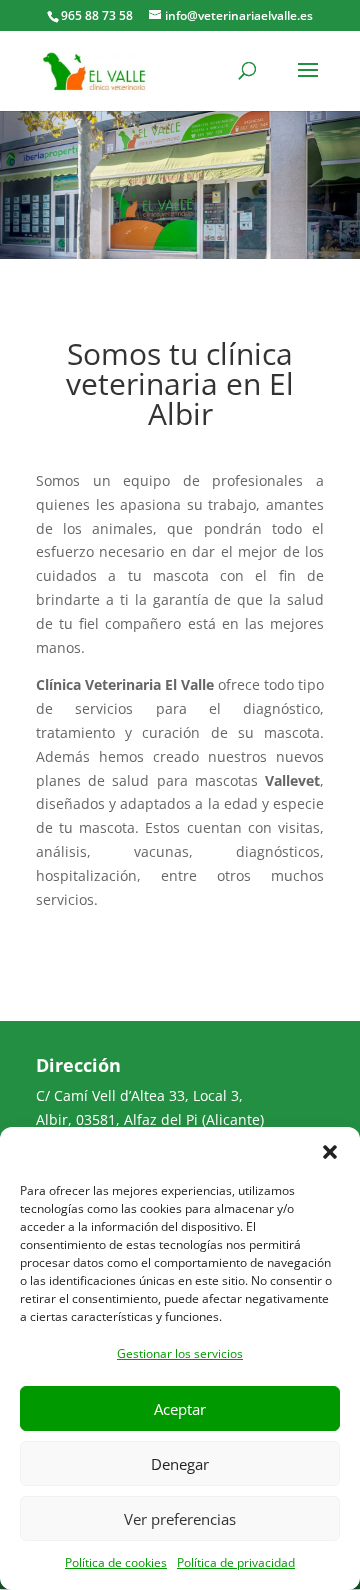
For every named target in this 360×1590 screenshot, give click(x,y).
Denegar (180, 1464)
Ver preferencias (180, 1519)
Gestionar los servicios (180, 1353)
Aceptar (180, 1409)
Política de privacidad (236, 1562)
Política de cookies (116, 1562)
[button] (330, 1152)
